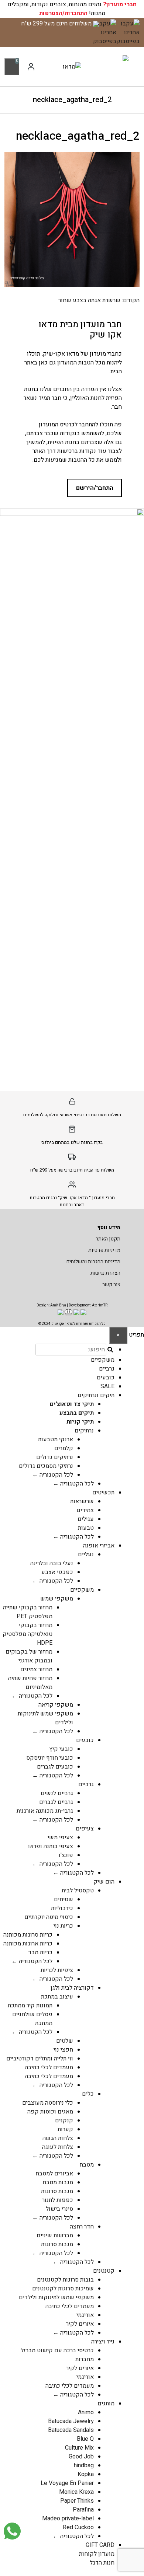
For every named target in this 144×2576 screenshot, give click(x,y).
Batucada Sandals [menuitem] (71, 2430)
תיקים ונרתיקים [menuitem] (96, 1395)
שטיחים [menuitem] (64, 1899)
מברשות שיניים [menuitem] (55, 2235)
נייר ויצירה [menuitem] (103, 2342)
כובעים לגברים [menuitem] (55, 1767)
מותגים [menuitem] (106, 2404)
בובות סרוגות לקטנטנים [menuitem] (65, 2280)
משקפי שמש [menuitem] (57, 1599)
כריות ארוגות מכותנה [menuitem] (28, 1944)
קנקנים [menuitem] (64, 2121)
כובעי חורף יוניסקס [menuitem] (50, 1758)
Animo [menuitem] (86, 2412)
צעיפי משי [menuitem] (60, 1837)
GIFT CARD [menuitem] (100, 2545)
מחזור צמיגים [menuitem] (36, 1669)
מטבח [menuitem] (87, 2165)
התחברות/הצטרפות (63, 13)
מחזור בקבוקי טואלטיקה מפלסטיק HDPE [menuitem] (28, 1634)
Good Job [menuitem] (81, 2457)
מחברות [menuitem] (85, 2359)
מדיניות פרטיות (104, 1250)
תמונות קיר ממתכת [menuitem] (30, 2006)
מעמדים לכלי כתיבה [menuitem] (49, 2067)
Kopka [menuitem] (86, 2474)
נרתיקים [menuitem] (84, 1431)
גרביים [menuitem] (107, 1369)
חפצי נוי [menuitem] (63, 2050)
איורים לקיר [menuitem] (80, 2324)
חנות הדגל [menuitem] (102, 2563)
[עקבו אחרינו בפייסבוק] (128, 32)
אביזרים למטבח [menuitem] (54, 2174)
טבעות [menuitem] (86, 1528)
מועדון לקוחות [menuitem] (97, 2554)
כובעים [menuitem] (106, 1378)
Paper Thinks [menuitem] (77, 2501)
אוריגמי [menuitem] (85, 2315)
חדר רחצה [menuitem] (82, 2227)
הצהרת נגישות (105, 1273)
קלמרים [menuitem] (64, 1448)
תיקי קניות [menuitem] (80, 1422)
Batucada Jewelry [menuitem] (71, 2421)
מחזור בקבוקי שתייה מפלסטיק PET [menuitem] (28, 1612)
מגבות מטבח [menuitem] (58, 2182)
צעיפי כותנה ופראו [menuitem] (51, 1846)
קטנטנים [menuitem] (104, 2271)
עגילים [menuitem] (86, 1519)
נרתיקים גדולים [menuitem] (55, 1457)
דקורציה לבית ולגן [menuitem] (72, 1988)
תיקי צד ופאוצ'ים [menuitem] (72, 1404)
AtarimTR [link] (100, 1305)
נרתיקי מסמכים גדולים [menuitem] (46, 1466)
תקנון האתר (108, 1239)
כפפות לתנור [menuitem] (58, 2200)
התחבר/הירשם (95, 488)
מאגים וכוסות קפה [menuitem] (50, 2112)
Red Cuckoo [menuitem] (78, 2527)
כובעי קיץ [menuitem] (61, 1749)
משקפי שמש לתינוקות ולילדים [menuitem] (56, 2297)
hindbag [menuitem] (84, 2465)
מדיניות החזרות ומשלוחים (93, 1262)
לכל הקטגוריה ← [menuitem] (53, 1475)
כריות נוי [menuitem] (63, 1926)
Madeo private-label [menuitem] (68, 2519)
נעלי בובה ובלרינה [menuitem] (52, 1563)
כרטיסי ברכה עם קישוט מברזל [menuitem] (57, 2350)
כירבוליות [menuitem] (62, 1908)
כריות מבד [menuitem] (40, 1952)
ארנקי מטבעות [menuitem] (56, 1439)
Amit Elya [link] (58, 1305)
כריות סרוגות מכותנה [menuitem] (28, 1935)
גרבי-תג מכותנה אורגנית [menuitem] (45, 1811)
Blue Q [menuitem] (85, 2439)
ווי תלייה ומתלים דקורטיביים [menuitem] (40, 2059)
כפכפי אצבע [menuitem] (57, 1572)
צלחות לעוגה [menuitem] (58, 2147)
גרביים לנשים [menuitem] (57, 1793)
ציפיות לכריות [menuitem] (57, 1970)
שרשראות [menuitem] (82, 1501)
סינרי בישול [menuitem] (59, 2209)
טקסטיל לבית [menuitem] (78, 1891)
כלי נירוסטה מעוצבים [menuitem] (48, 2103)
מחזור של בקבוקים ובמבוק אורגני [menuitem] (29, 1656)
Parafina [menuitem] (83, 2510)
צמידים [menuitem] (85, 1510)
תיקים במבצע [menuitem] (77, 1413)
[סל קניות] (12, 66)
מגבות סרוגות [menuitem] (57, 2191)
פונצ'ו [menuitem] (66, 1855)
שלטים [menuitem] (65, 2041)
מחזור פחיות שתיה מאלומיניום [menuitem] (30, 1683)
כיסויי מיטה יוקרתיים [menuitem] (49, 1917)
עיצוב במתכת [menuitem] (57, 1997)
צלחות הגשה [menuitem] (58, 2138)
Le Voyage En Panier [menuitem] (67, 2483)
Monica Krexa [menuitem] (76, 2492)
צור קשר (111, 1284)
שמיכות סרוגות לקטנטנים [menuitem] (63, 2289)
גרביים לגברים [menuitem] (56, 1802)
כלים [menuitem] (88, 2094)
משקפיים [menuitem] (103, 1360)
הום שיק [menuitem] (104, 1882)
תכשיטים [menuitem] (103, 1493)
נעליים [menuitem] (86, 1554)
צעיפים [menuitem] (85, 1829)
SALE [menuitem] (107, 1386)
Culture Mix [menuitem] (79, 2448)
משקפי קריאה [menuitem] (56, 1705)
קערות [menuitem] (65, 2129)
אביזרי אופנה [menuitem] (99, 1546)
